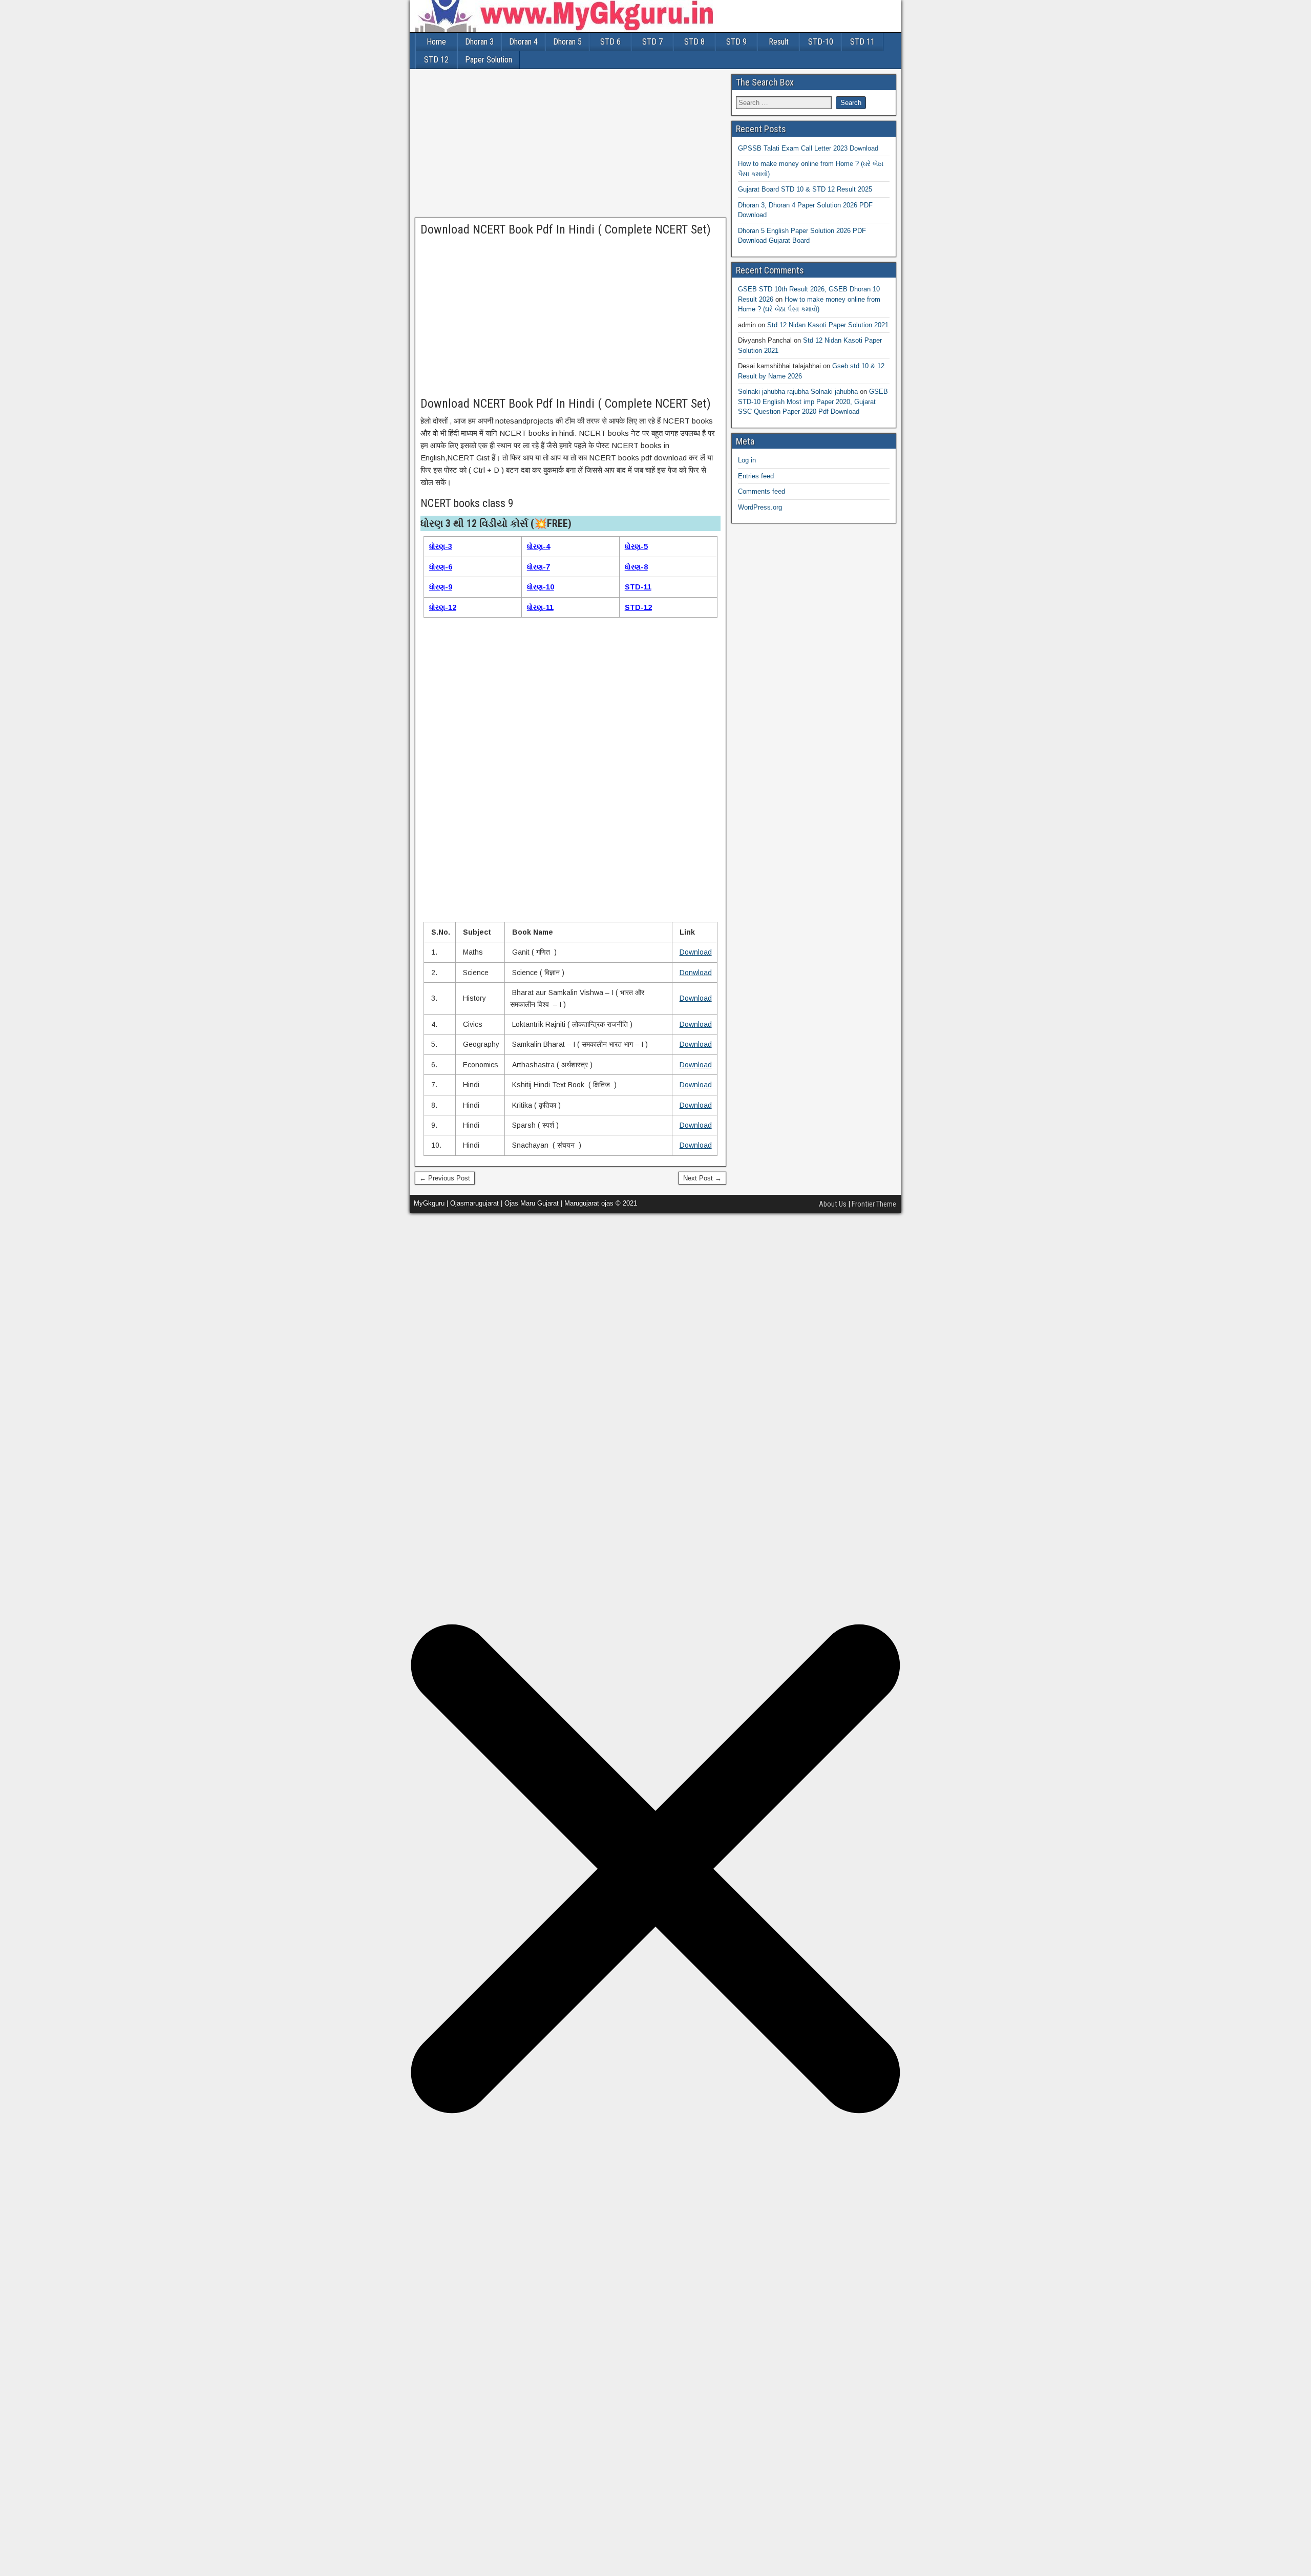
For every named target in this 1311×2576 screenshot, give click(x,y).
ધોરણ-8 (636, 567)
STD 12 (436, 60)
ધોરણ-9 (441, 587)
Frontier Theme (874, 1204)
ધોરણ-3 (441, 546)
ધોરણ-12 (443, 607)
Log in (747, 460)
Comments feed (762, 491)
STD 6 (610, 42)
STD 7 (652, 42)
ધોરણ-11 (540, 607)
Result (779, 42)
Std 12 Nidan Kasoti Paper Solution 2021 (828, 325)
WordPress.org (760, 507)
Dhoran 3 (479, 42)
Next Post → (702, 1178)
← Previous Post (445, 1178)
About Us (833, 1204)
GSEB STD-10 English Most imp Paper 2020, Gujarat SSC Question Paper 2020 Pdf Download (813, 402)
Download (696, 952)
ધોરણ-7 (538, 567)
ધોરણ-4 (538, 546)
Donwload (696, 973)
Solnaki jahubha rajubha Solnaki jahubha (798, 392)
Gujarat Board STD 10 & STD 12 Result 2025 (805, 189)
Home (436, 42)
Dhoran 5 (567, 42)
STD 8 (694, 42)
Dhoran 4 (523, 42)
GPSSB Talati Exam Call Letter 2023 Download (808, 148)
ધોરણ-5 (636, 546)
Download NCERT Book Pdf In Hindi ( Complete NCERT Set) (566, 229)
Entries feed (756, 476)
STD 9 (736, 42)
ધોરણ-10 (541, 587)
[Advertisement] (570, 146)
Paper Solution (489, 60)
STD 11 (862, 42)
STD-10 (821, 42)
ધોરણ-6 (441, 567)
